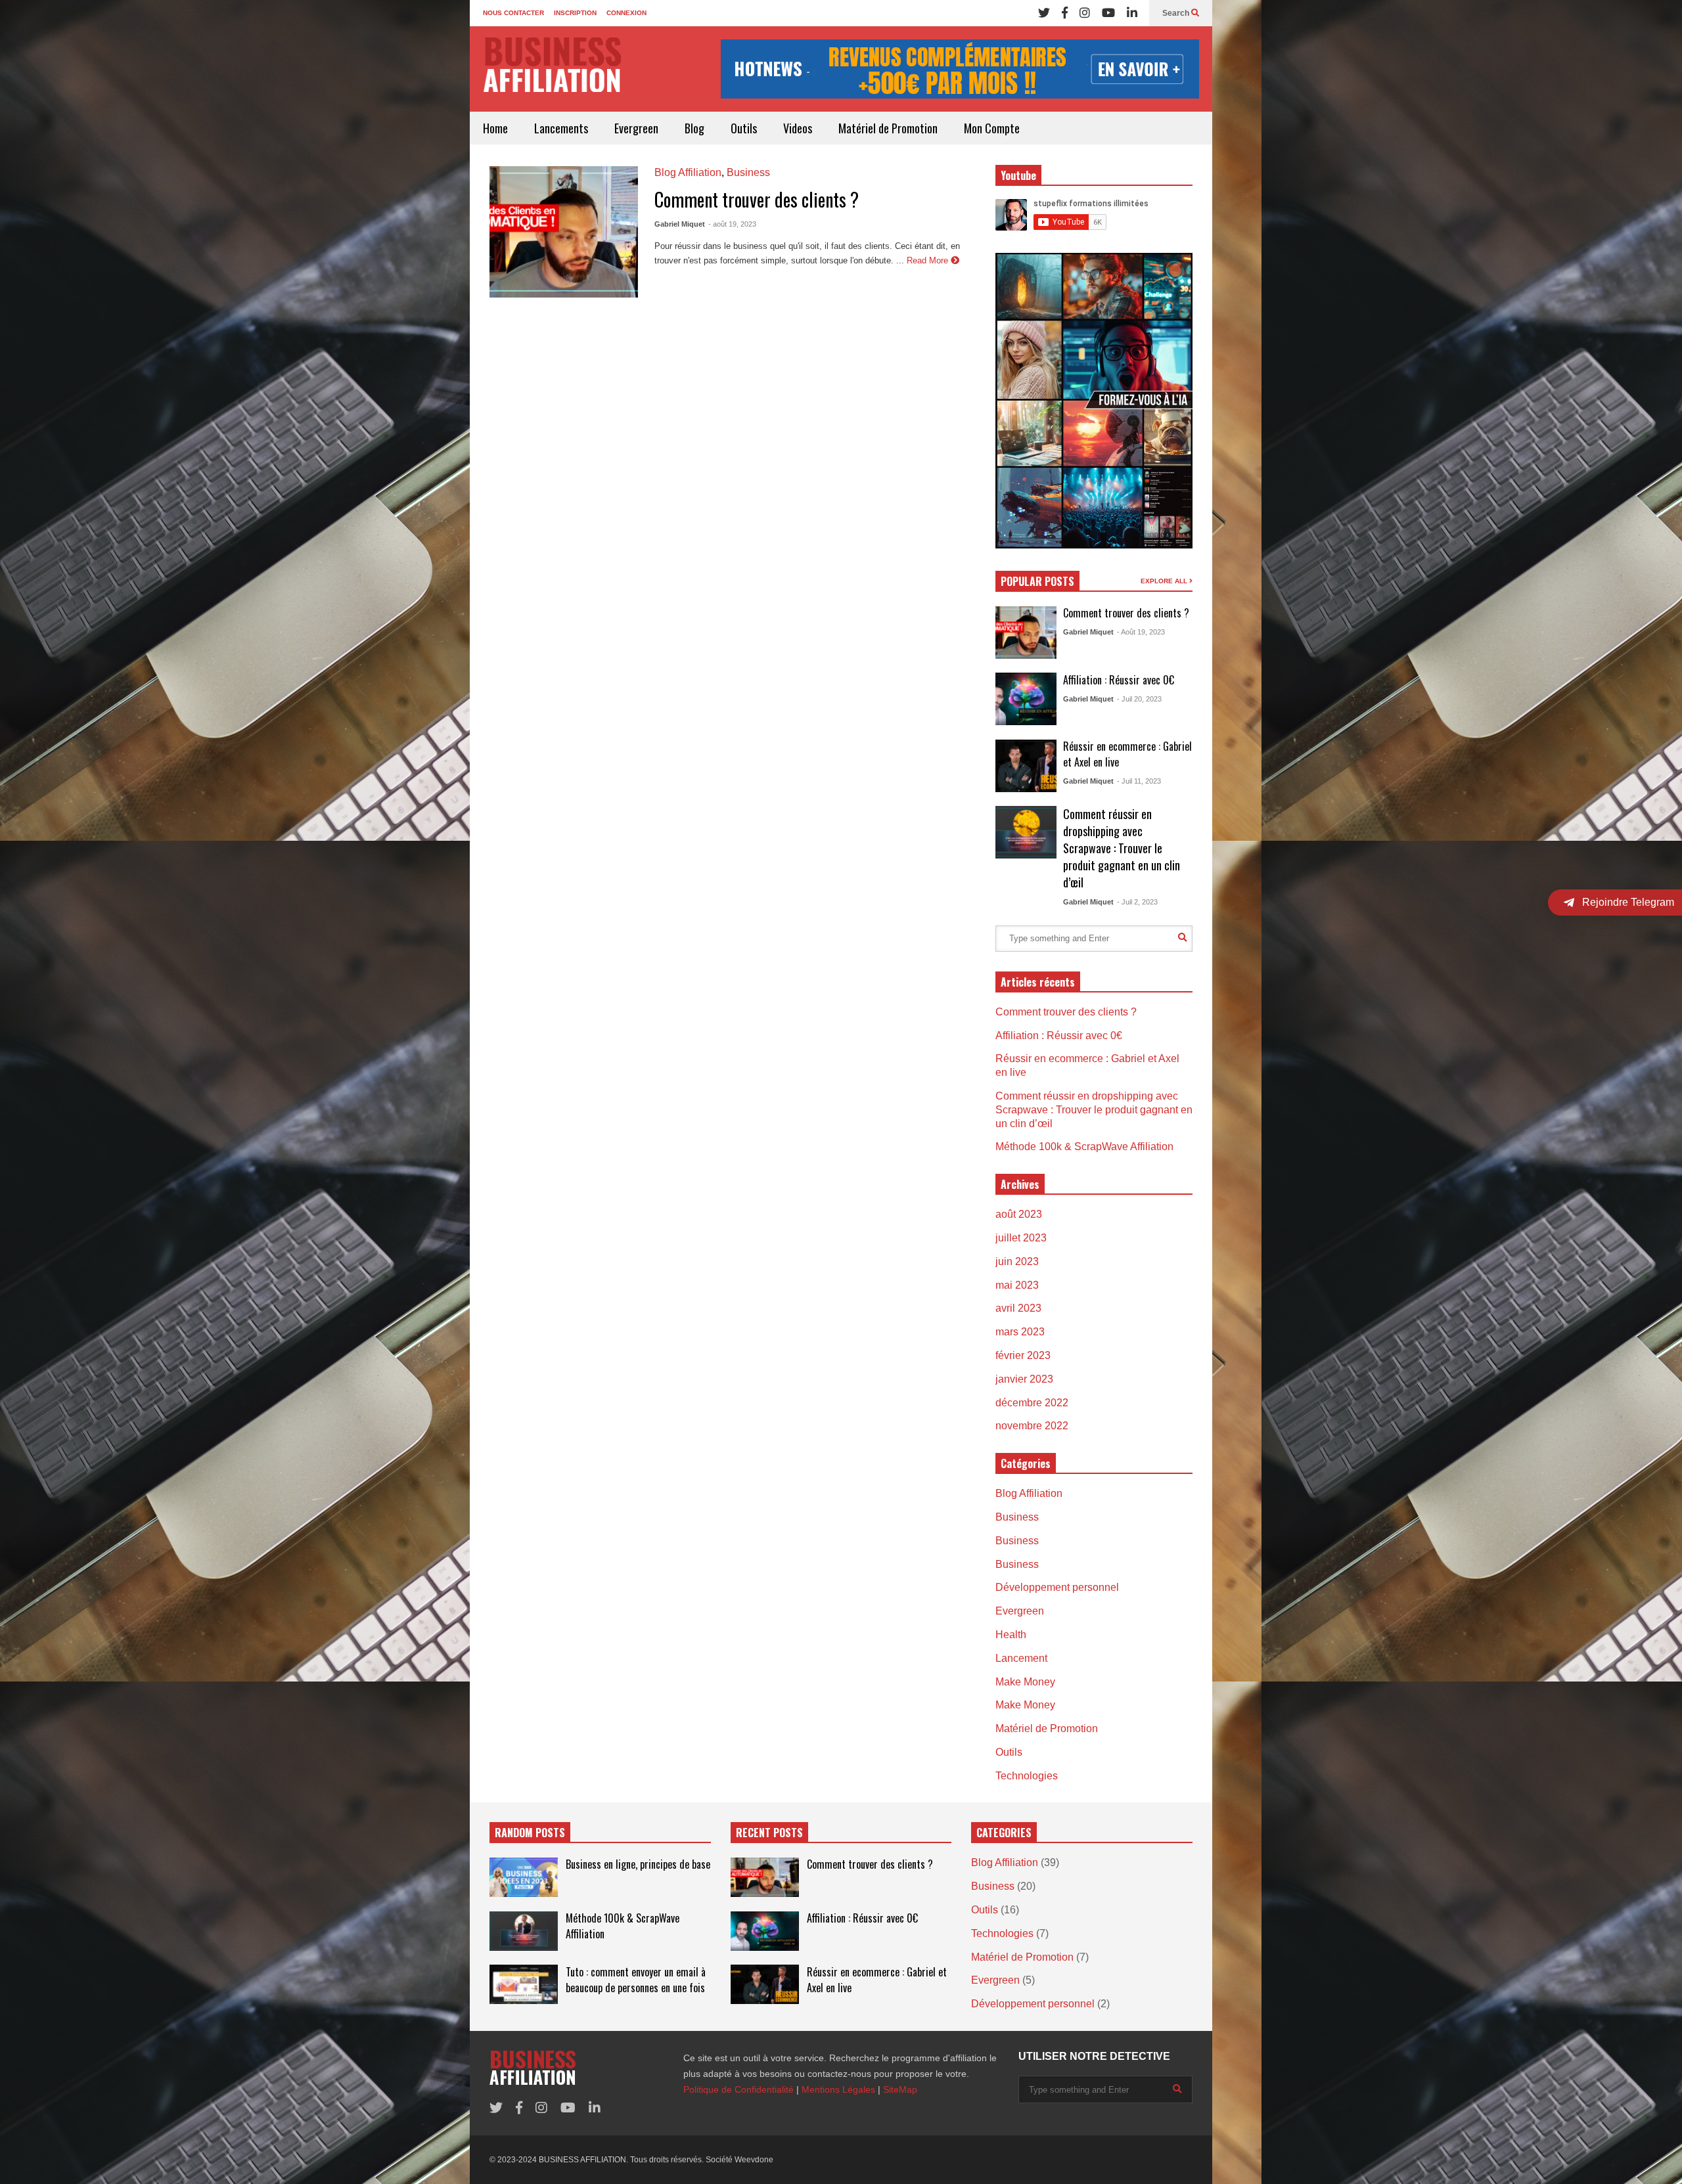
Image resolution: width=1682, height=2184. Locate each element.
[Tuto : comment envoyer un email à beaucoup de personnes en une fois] (524, 1984)
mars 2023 (1020, 1332)
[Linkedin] (1132, 13)
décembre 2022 (1032, 1403)
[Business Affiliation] (552, 71)
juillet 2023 (1021, 1238)
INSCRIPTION (575, 13)
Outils (744, 128)
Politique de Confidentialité (739, 2089)
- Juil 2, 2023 (1137, 902)
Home (495, 128)
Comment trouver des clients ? (757, 199)
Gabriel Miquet (680, 224)
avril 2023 (1018, 1308)
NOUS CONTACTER (513, 13)
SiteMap (900, 2089)
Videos (798, 128)
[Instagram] (1085, 13)
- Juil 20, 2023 (1139, 699)
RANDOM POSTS (530, 1833)
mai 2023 (1017, 1285)
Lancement (1021, 1658)
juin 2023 (1017, 1261)
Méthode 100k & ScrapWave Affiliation (1084, 1147)
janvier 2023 (1024, 1379)
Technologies (1027, 1776)
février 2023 (1023, 1355)
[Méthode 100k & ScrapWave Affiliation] (524, 1931)
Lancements (561, 128)
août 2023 (1019, 1214)
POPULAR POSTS (1037, 581)
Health (1011, 1635)
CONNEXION (626, 13)
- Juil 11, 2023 (1139, 781)
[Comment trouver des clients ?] (564, 232)
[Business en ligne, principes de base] (524, 1877)
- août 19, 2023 (732, 224)
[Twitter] (1044, 13)
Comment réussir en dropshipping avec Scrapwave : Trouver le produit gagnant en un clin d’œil (1122, 848)
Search (1177, 13)
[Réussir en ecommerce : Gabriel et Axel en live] (1026, 766)
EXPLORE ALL (1165, 581)
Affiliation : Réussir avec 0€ (1119, 680)
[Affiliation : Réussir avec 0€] (1026, 699)
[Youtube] (1108, 13)
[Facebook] (1065, 13)
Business (748, 172)
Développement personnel (1057, 1587)
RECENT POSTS (769, 1833)
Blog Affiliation (688, 172)
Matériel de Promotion (888, 128)
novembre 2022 (1032, 1426)
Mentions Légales (838, 2089)
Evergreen (636, 128)
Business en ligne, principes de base (638, 1864)
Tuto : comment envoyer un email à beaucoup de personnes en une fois (636, 1980)
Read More (929, 260)
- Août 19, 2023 (1141, 632)
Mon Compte (992, 128)
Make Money (1025, 1682)
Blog (694, 128)
